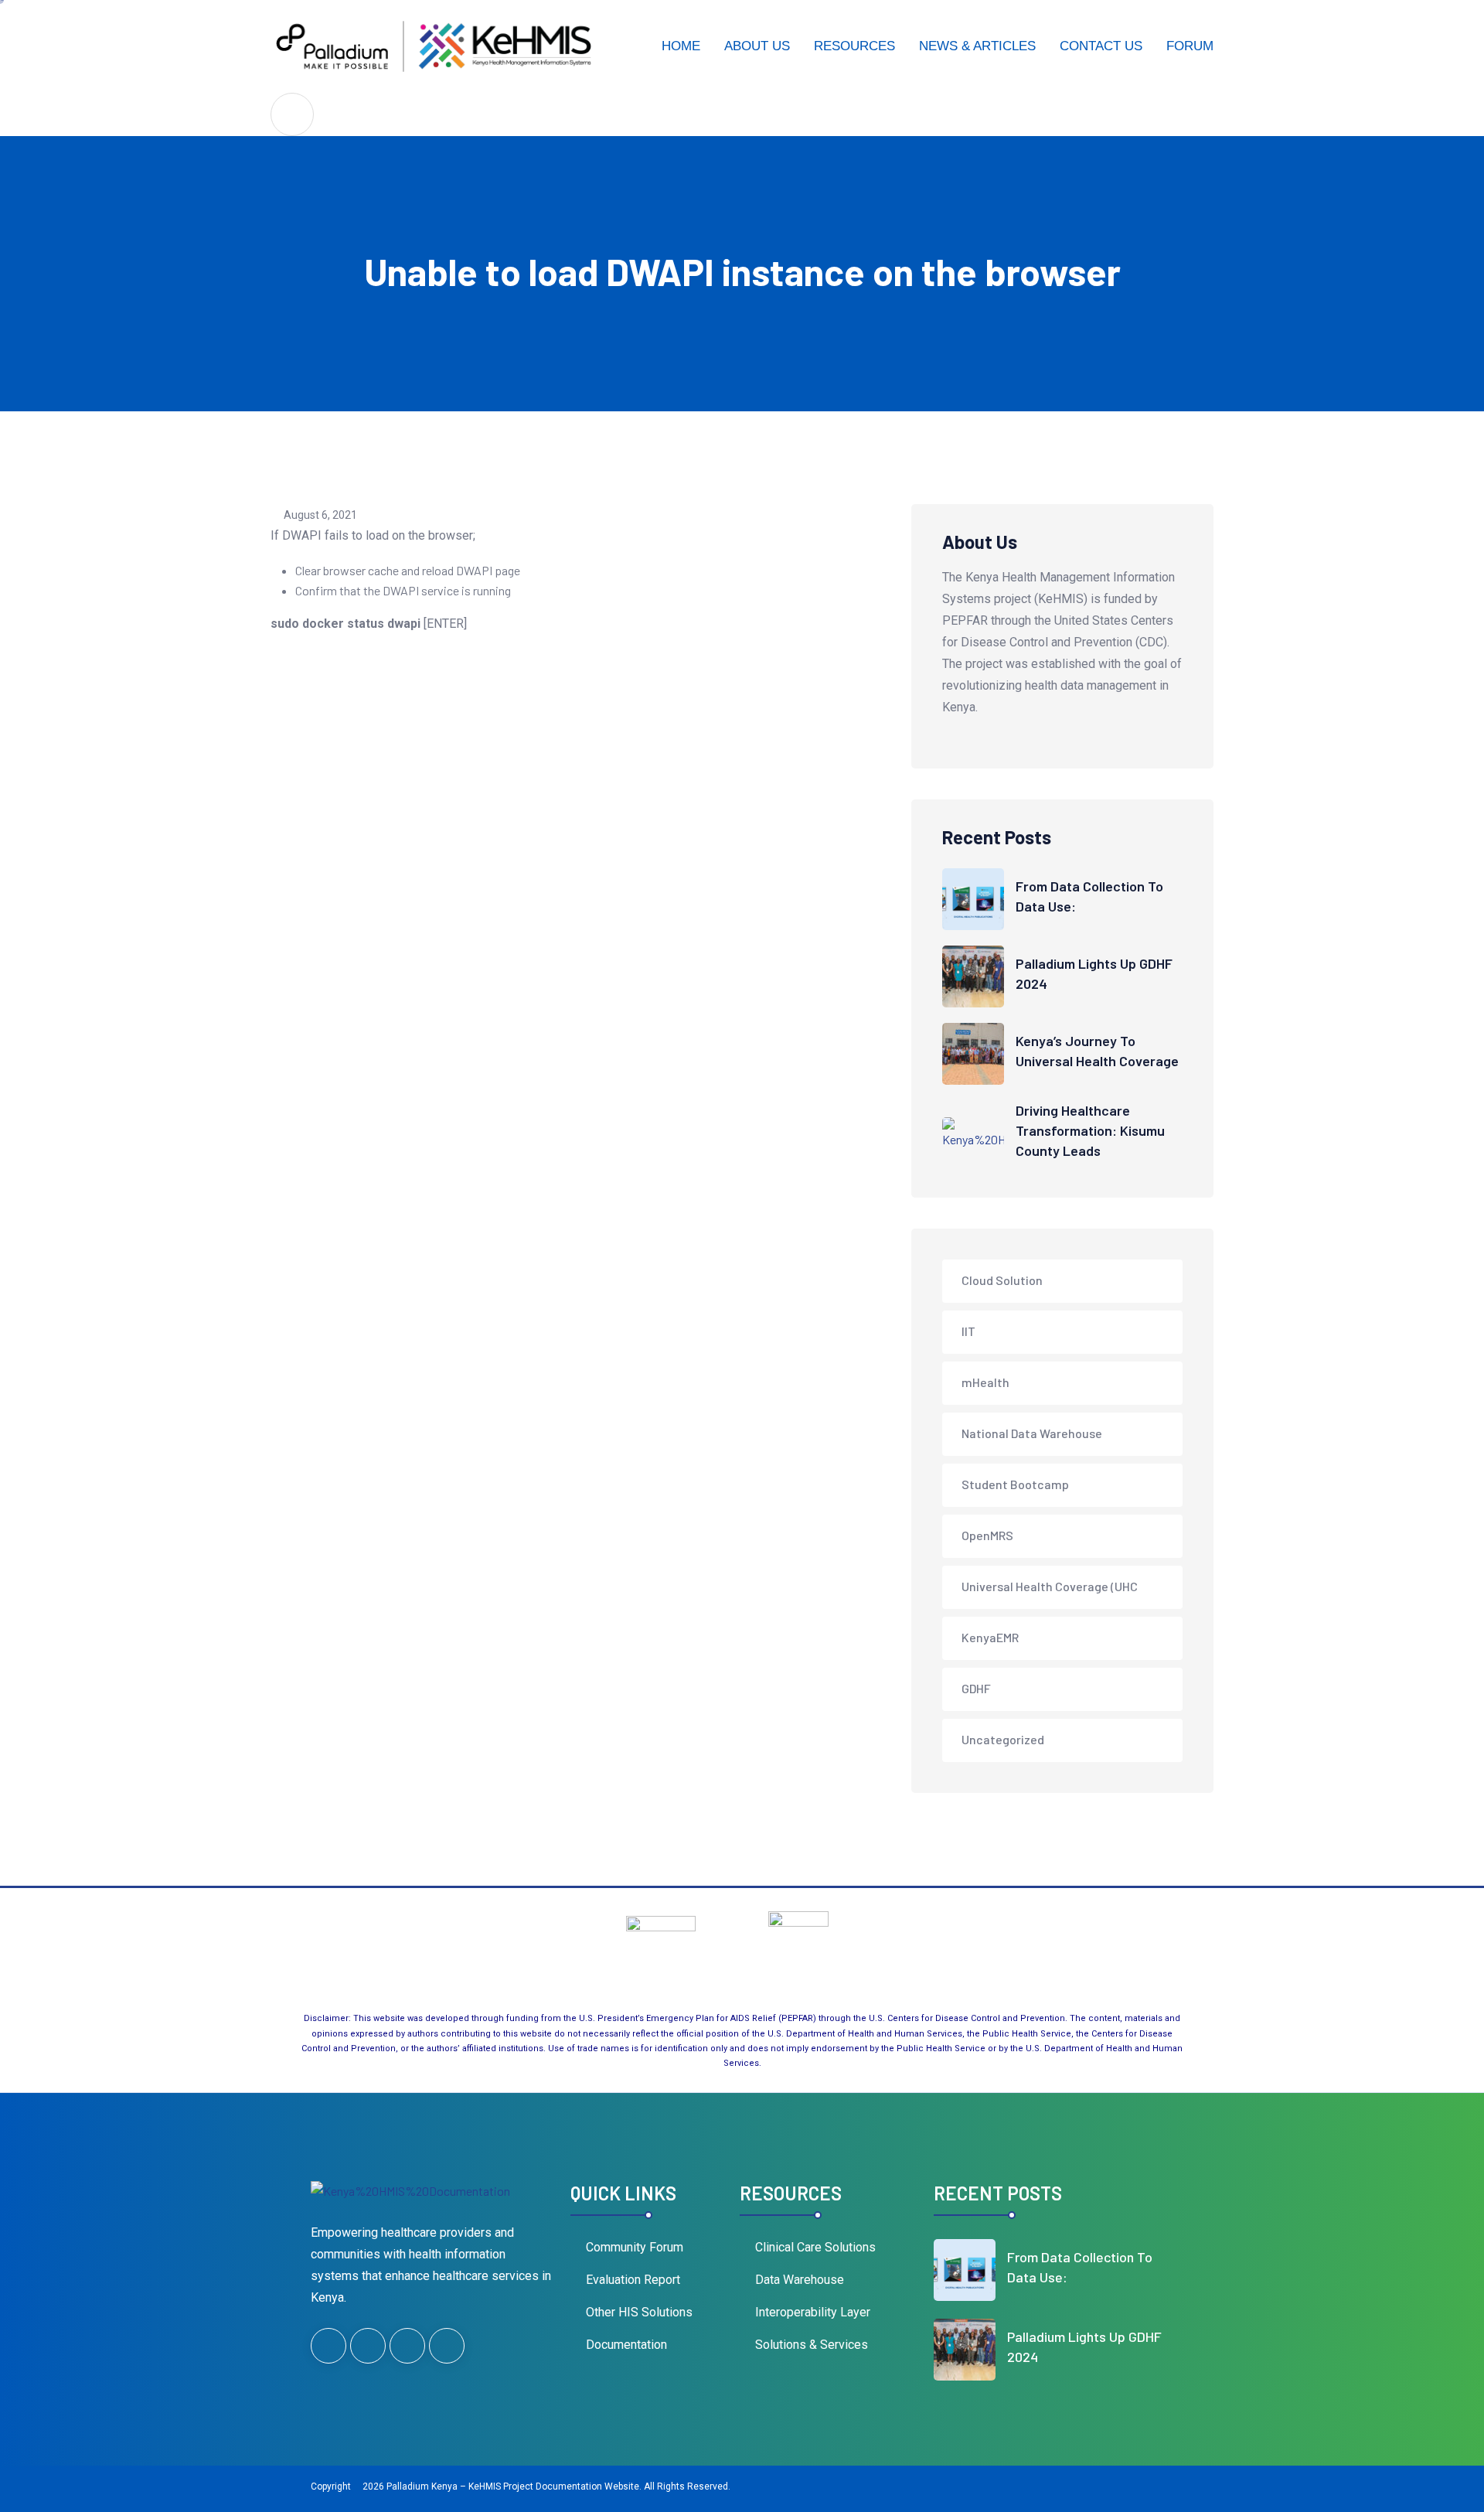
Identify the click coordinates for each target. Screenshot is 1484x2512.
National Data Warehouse (1032, 1433)
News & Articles (977, 46)
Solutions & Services (812, 2345)
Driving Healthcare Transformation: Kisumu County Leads (1090, 1130)
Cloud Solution (1002, 1280)
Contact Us (1101, 46)
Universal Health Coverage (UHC (1050, 1586)
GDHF (976, 1688)
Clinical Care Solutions (815, 2247)
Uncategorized (1003, 1739)
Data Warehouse (800, 2280)
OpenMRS (987, 1535)
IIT (968, 1331)
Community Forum (635, 2247)
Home (681, 46)
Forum (1190, 46)
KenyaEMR (990, 1637)
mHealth (985, 1382)
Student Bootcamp (1015, 1484)
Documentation (626, 2345)
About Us (757, 46)
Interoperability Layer (813, 2312)
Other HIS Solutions (639, 2312)
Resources (854, 46)
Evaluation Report (633, 2280)
